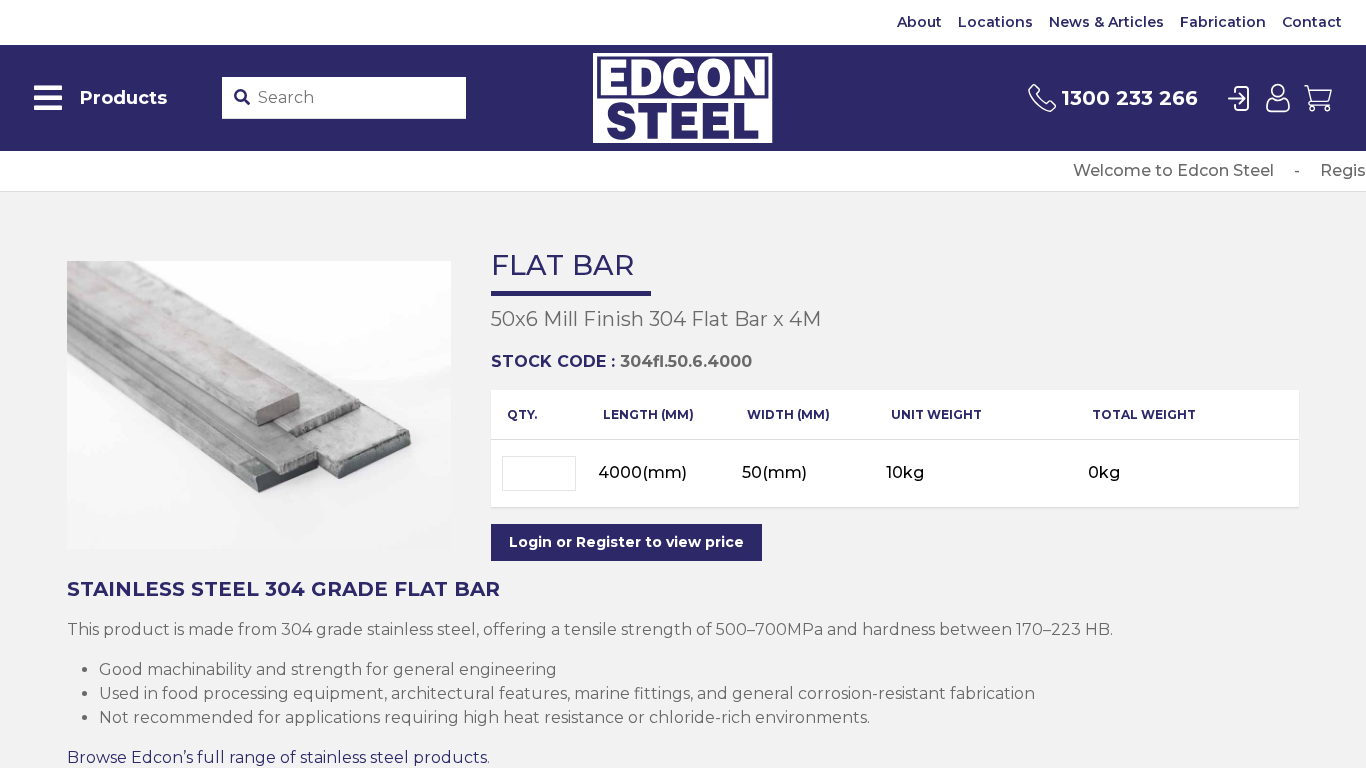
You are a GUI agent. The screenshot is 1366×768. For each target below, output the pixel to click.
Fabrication (1223, 22)
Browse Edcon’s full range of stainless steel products (277, 757)
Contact (1312, 22)
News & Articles (1106, 22)
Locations (995, 22)
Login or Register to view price (626, 542)
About (919, 22)
